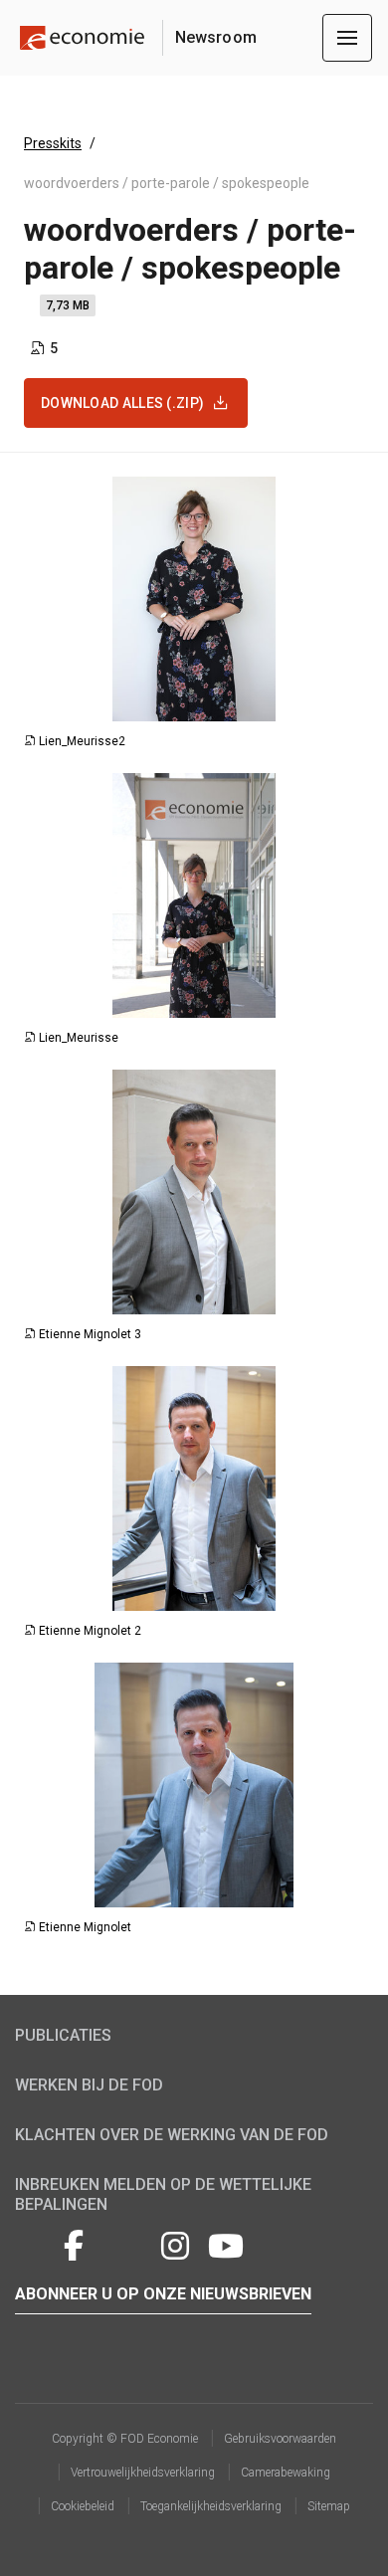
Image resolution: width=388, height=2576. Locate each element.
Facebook (74, 2243)
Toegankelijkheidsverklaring (211, 2506)
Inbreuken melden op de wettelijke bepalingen (163, 2194)
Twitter (33, 2243)
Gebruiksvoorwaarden (280, 2439)
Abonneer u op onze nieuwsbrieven (163, 2294)
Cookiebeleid (83, 2506)
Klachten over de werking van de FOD (172, 2135)
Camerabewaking (286, 2473)
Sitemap (329, 2506)
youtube (226, 2243)
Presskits (53, 143)
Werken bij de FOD (89, 2085)
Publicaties (63, 2035)
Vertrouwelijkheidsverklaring (143, 2473)
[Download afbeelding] (349, 705)
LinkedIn (124, 2243)
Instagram (175, 2243)
